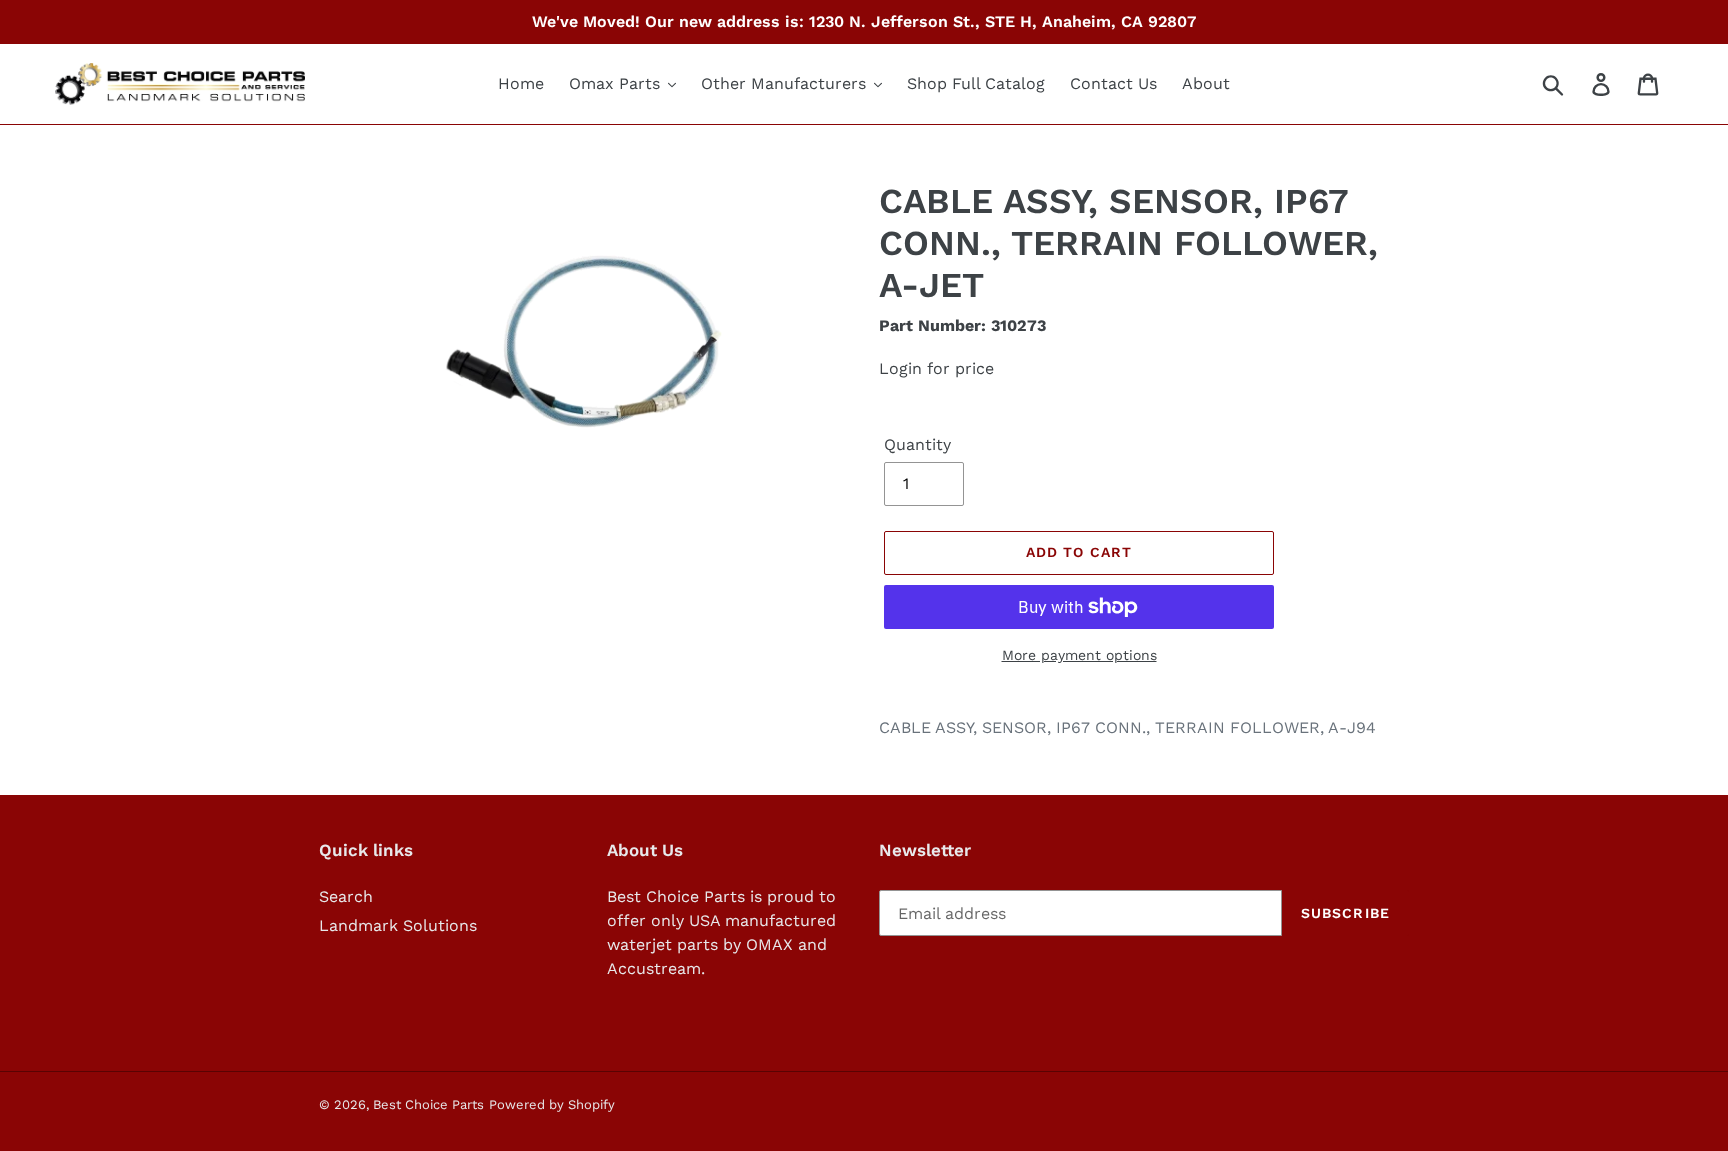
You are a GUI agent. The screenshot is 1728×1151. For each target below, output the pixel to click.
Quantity (917, 444)
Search (346, 896)
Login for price (936, 368)
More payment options (1079, 655)
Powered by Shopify (552, 1104)
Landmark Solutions (398, 925)
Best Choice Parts (428, 1104)
